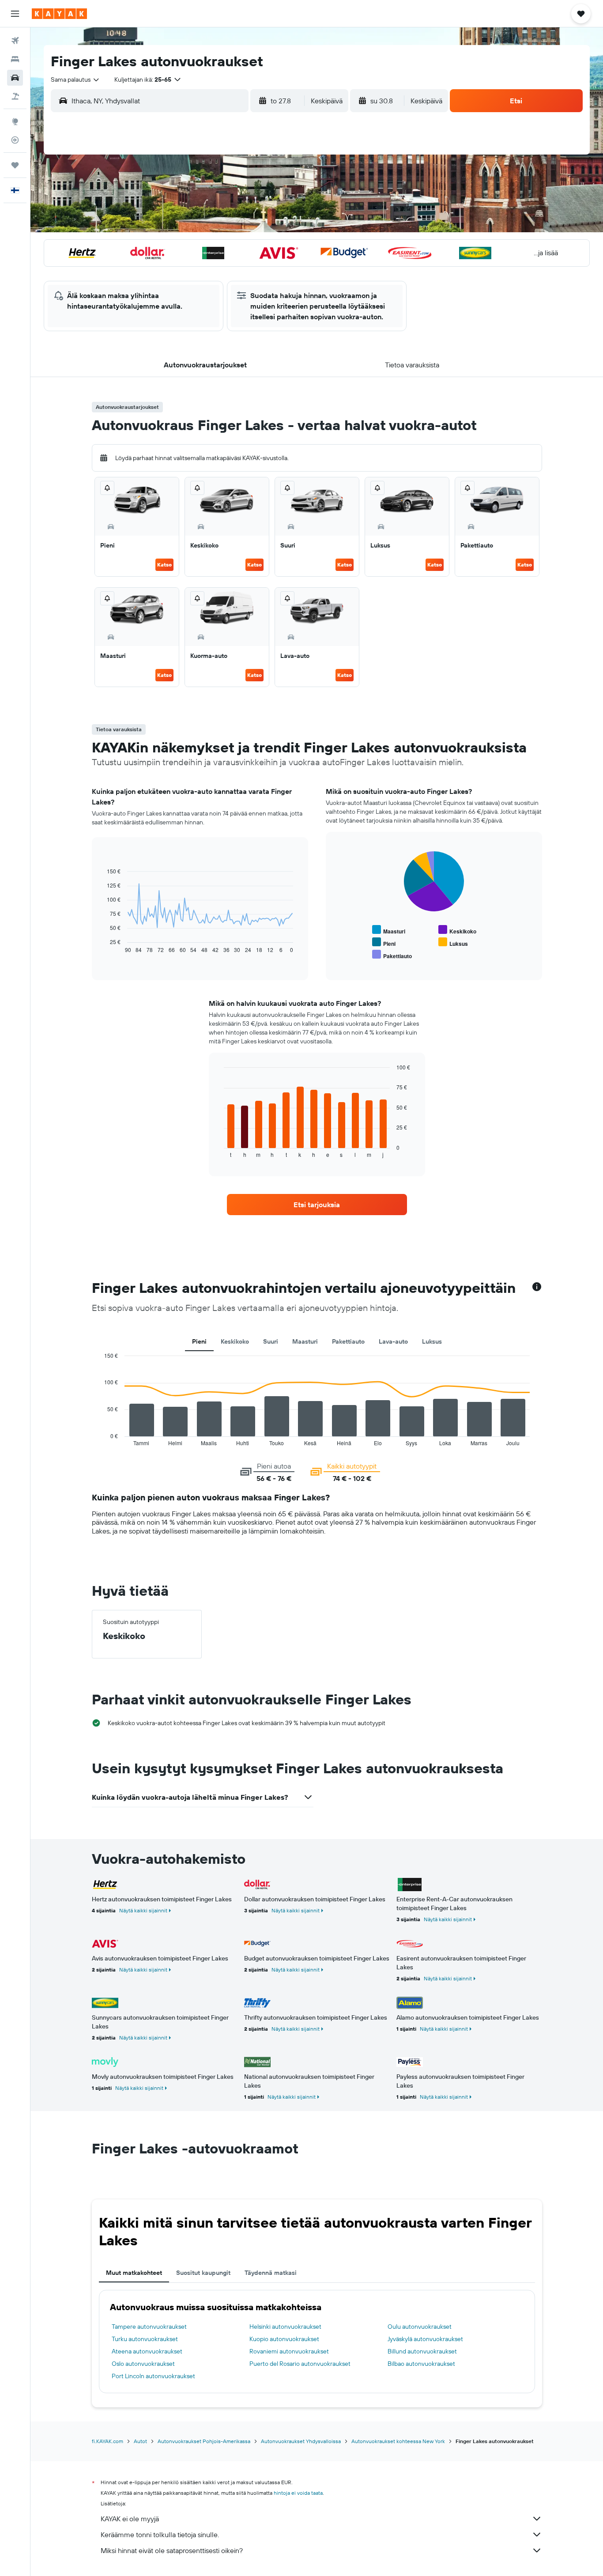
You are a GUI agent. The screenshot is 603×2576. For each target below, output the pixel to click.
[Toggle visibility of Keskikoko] (457, 930)
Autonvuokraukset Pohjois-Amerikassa (204, 2441)
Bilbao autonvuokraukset (421, 2364)
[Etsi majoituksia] (15, 59)
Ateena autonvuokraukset (147, 2351)
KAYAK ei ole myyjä (130, 2519)
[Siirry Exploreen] (15, 121)
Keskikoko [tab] (235, 1341)
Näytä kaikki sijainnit (143, 1910)
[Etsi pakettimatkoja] (15, 96)
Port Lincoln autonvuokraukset (153, 2376)
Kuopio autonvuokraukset (284, 2339)
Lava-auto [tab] (393, 1341)
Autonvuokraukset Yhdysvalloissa (301, 2441)
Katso (164, 565)
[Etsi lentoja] (15, 41)
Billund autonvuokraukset (422, 2351)
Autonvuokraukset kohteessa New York (398, 2441)
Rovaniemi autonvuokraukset (289, 2351)
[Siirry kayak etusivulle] (59, 14)
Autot (140, 2441)
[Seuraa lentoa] (15, 140)
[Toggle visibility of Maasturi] (389, 930)
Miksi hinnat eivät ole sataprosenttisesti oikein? (172, 2550)
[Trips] (15, 165)
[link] (317, 1205)
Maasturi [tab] (305, 1341)
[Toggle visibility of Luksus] (453, 942)
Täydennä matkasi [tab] (271, 2273)
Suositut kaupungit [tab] (203, 2273)
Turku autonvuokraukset (145, 2339)
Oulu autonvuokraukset (420, 2327)
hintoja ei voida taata (298, 2493)
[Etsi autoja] (15, 78)
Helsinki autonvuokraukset (285, 2327)
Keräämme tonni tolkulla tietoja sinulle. (160, 2534)
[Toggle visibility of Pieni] (384, 942)
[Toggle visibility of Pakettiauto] (392, 955)
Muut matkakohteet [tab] (134, 2273)
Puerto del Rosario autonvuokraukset (300, 2364)
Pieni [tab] (199, 1341)
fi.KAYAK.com (107, 2441)
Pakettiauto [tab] (348, 1341)
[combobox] (75, 79)
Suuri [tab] (271, 1341)
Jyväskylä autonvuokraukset (425, 2339)
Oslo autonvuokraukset (143, 2364)
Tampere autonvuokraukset (149, 2327)
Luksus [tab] (432, 1341)
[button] (15, 14)
